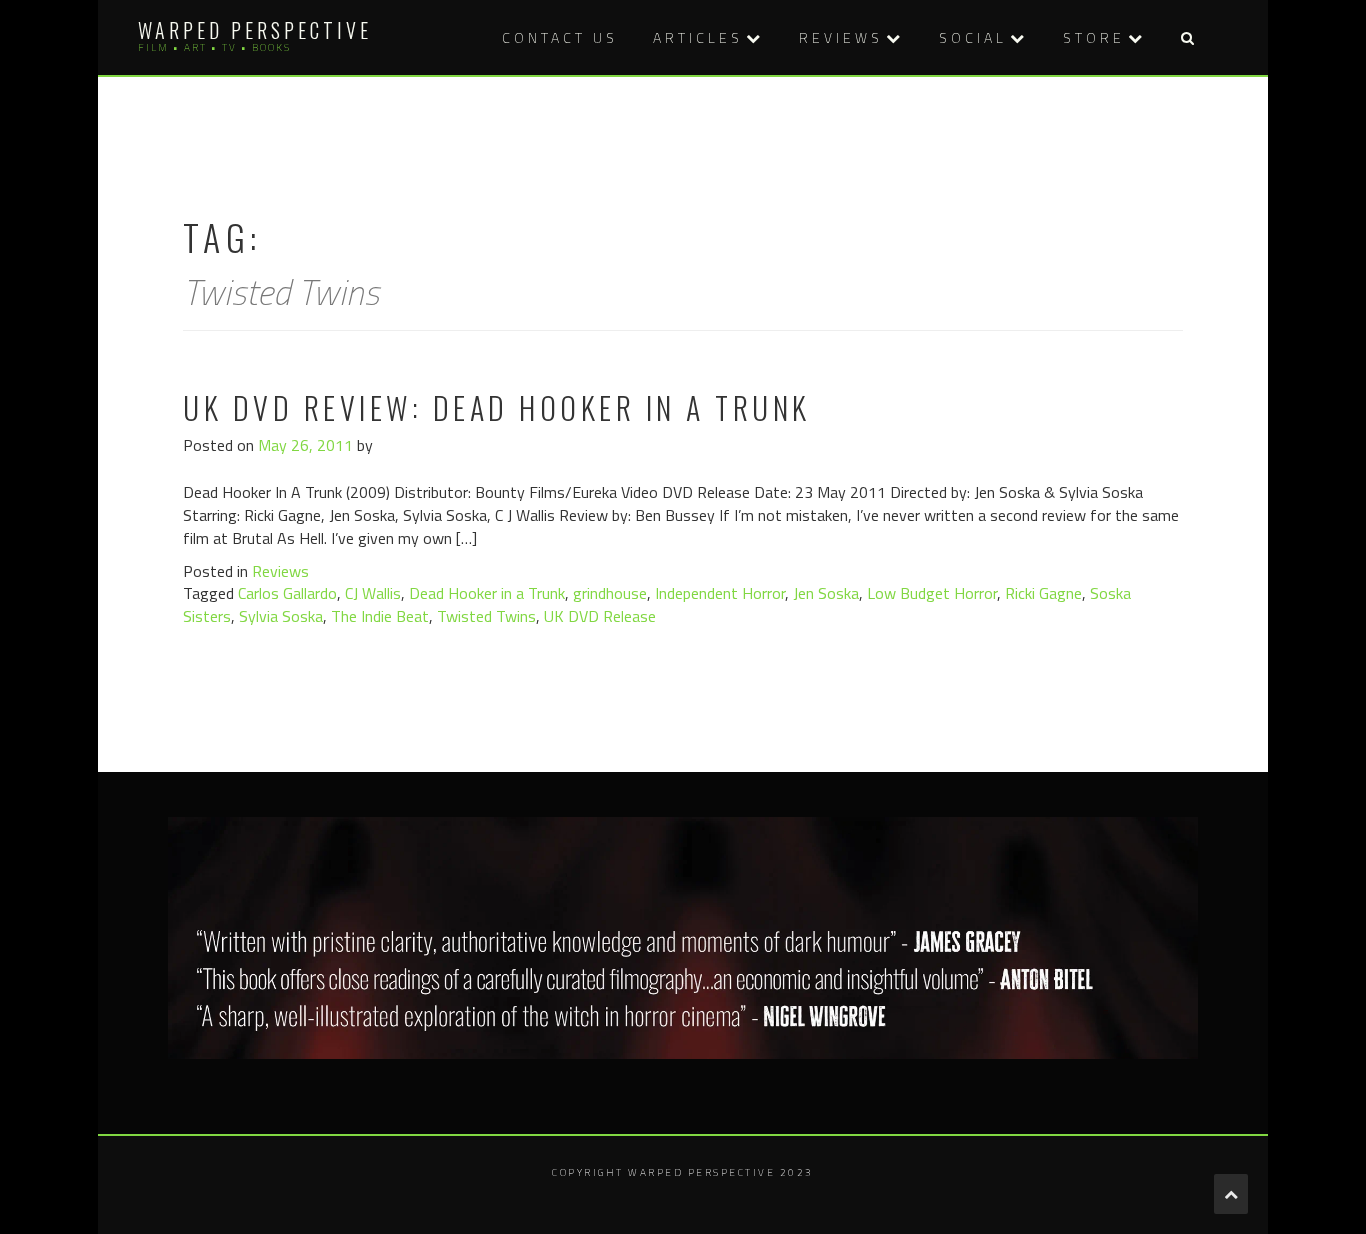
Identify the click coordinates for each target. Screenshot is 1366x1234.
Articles (698, 37)
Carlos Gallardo (287, 593)
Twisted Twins (486, 616)
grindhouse (610, 593)
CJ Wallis (373, 593)
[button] (1187, 37)
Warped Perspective (255, 30)
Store (1094, 37)
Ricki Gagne (1043, 593)
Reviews (841, 37)
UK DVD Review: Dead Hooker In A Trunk (497, 407)
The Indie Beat (380, 616)
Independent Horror (720, 593)
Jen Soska (826, 593)
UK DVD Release (600, 616)
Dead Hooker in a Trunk (487, 593)
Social (973, 37)
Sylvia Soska (281, 616)
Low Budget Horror (932, 593)
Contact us (560, 37)
